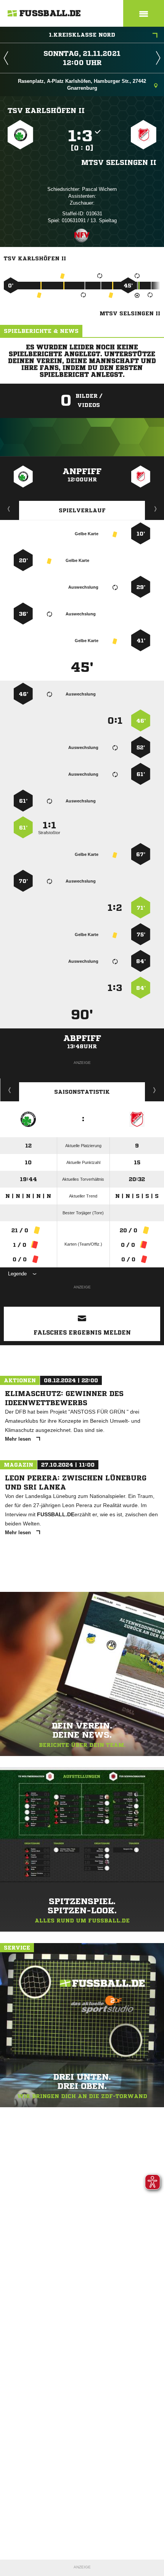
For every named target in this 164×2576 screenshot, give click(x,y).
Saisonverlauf (155, 1090)
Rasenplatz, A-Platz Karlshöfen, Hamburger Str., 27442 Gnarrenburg (82, 85)
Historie (10, 1090)
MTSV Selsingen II (119, 162)
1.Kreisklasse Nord (82, 35)
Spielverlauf (82, 510)
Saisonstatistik (82, 1092)
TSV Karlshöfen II (46, 110)
